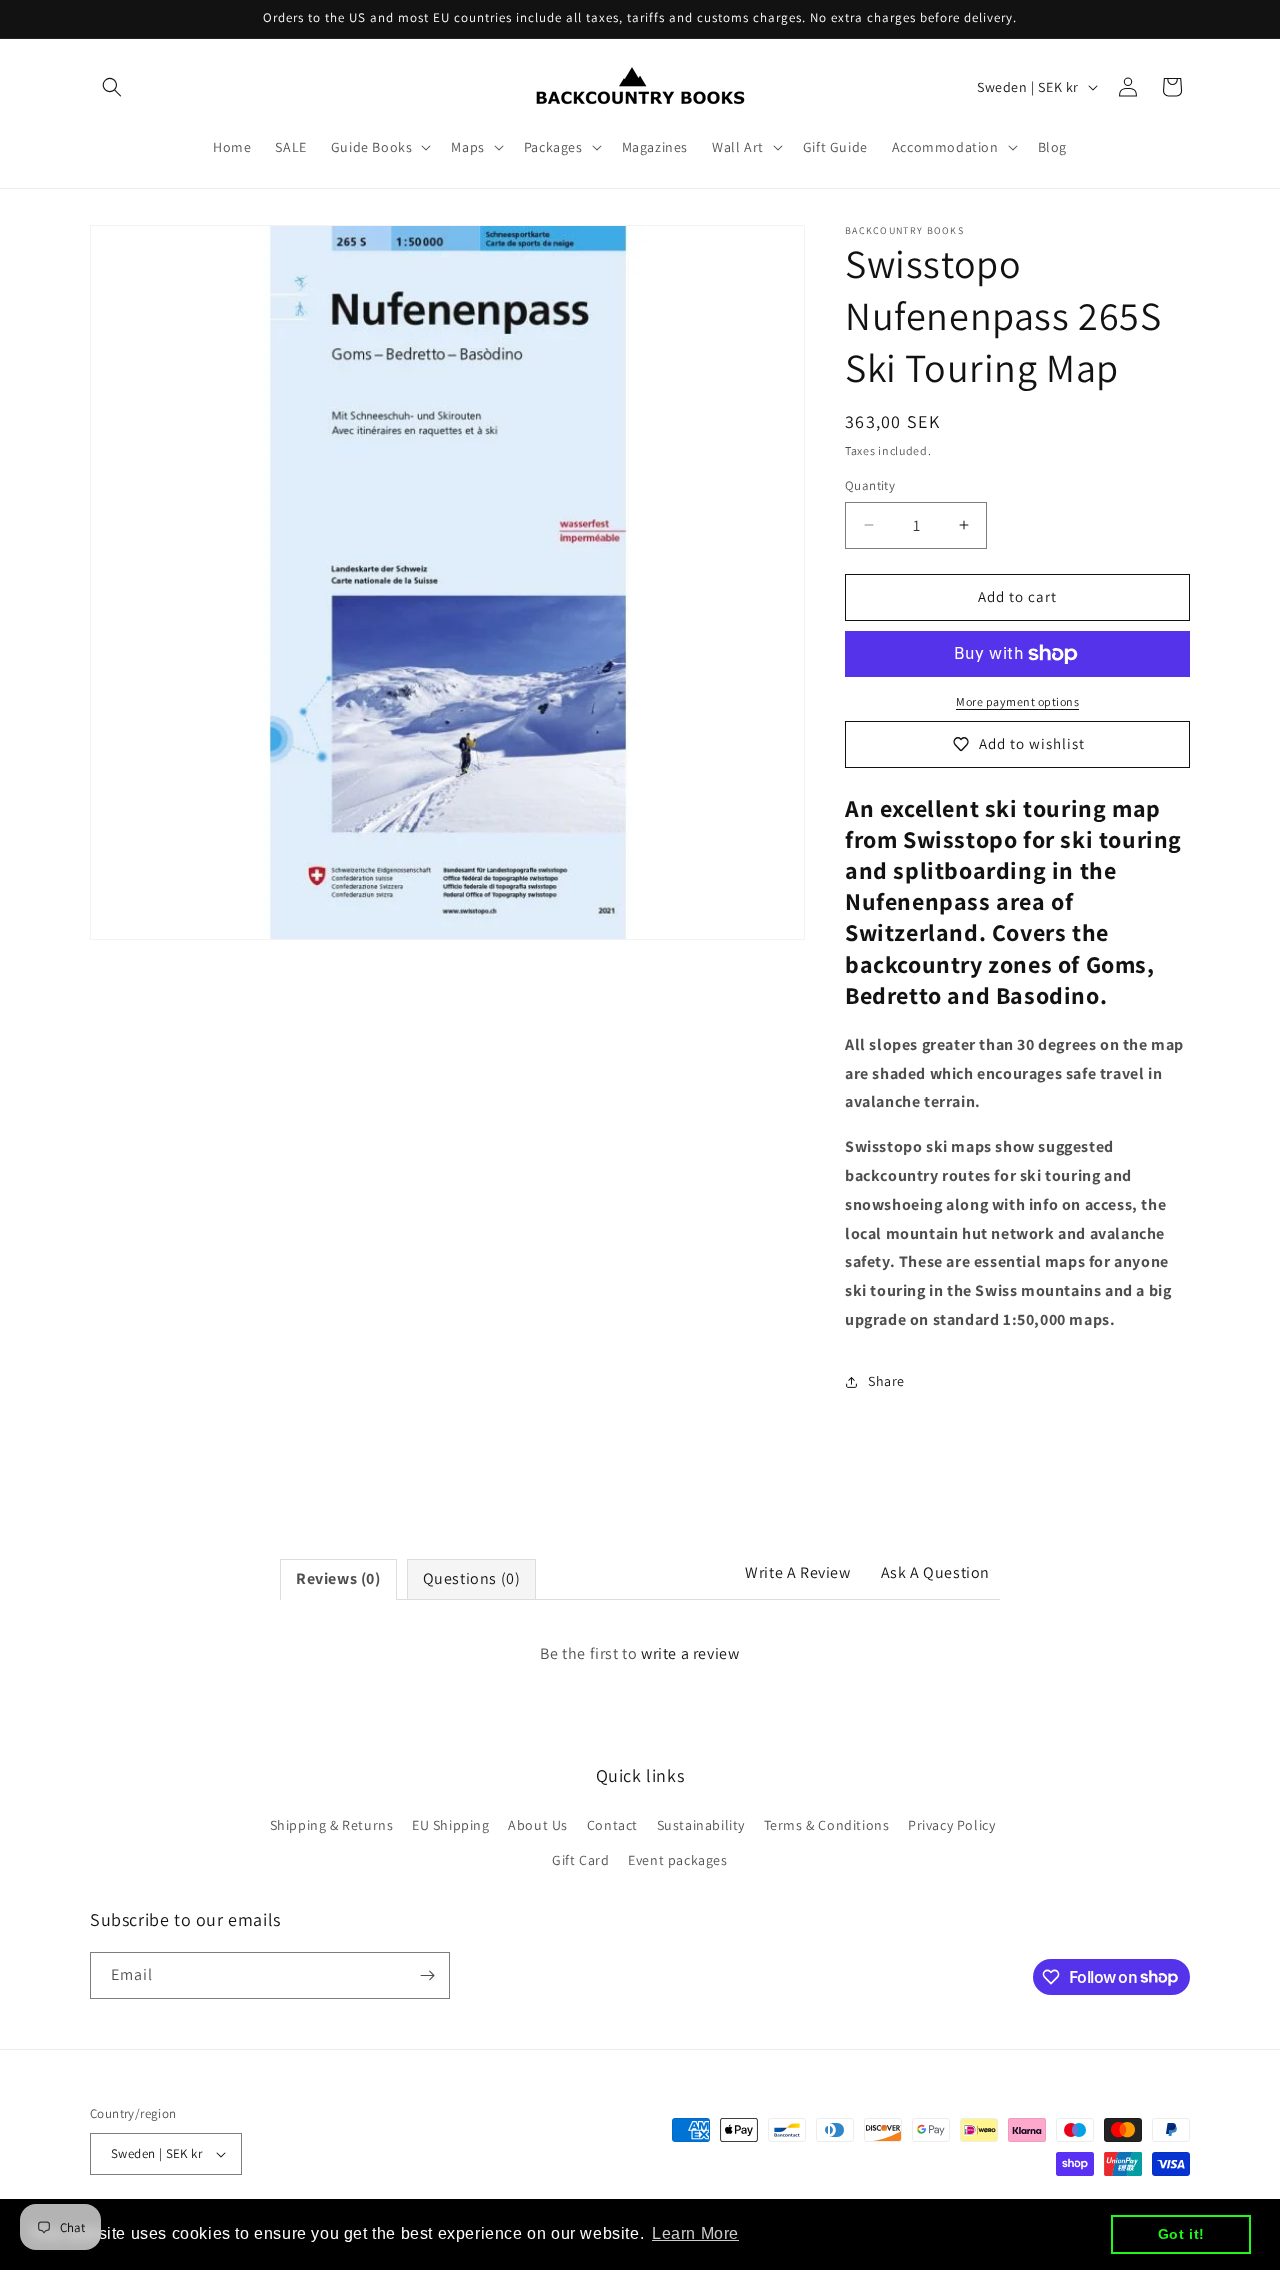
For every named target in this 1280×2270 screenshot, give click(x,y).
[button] (112, 87)
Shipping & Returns (332, 1825)
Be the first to (639, 1653)
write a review (690, 1653)
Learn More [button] (695, 2233)
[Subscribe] (427, 1975)
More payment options (1017, 701)
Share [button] (886, 1381)
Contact (612, 1825)
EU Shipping (451, 1825)
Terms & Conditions (827, 1825)
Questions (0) (472, 1578)
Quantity (870, 485)
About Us (538, 1825)
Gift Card (580, 1860)
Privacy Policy (951, 1825)
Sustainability (701, 1825)
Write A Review (797, 1572)
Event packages (677, 1860)
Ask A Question (935, 1572)
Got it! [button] (1181, 2234)
